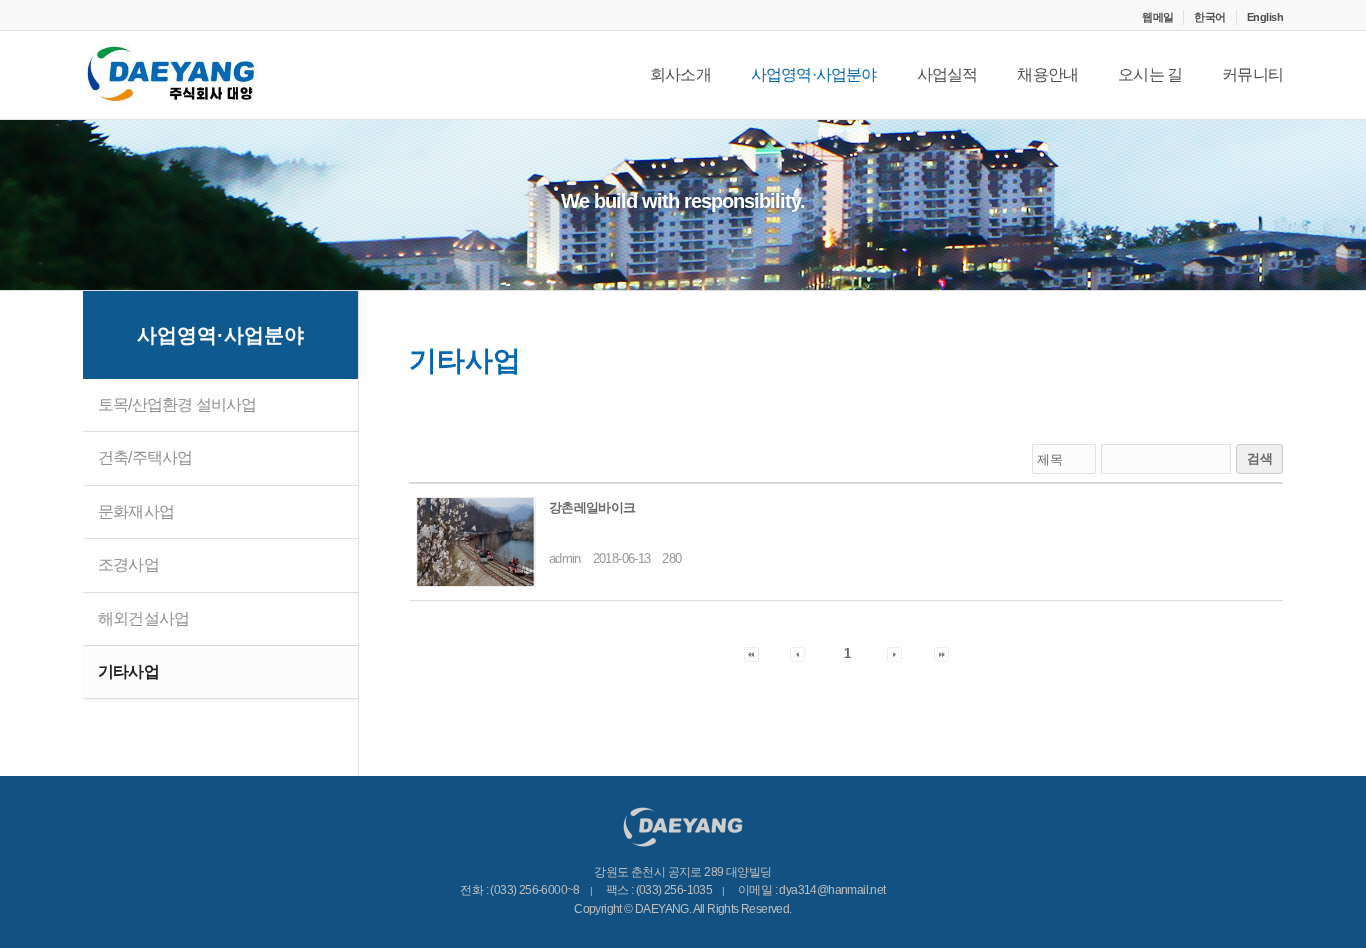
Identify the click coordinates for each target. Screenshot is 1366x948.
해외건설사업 (143, 618)
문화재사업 (136, 511)
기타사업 (128, 671)
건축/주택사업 (145, 457)
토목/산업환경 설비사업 (177, 404)
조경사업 (128, 564)
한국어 (1209, 17)
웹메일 (1157, 17)
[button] (751, 653)
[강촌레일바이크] (476, 542)
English (1265, 17)
